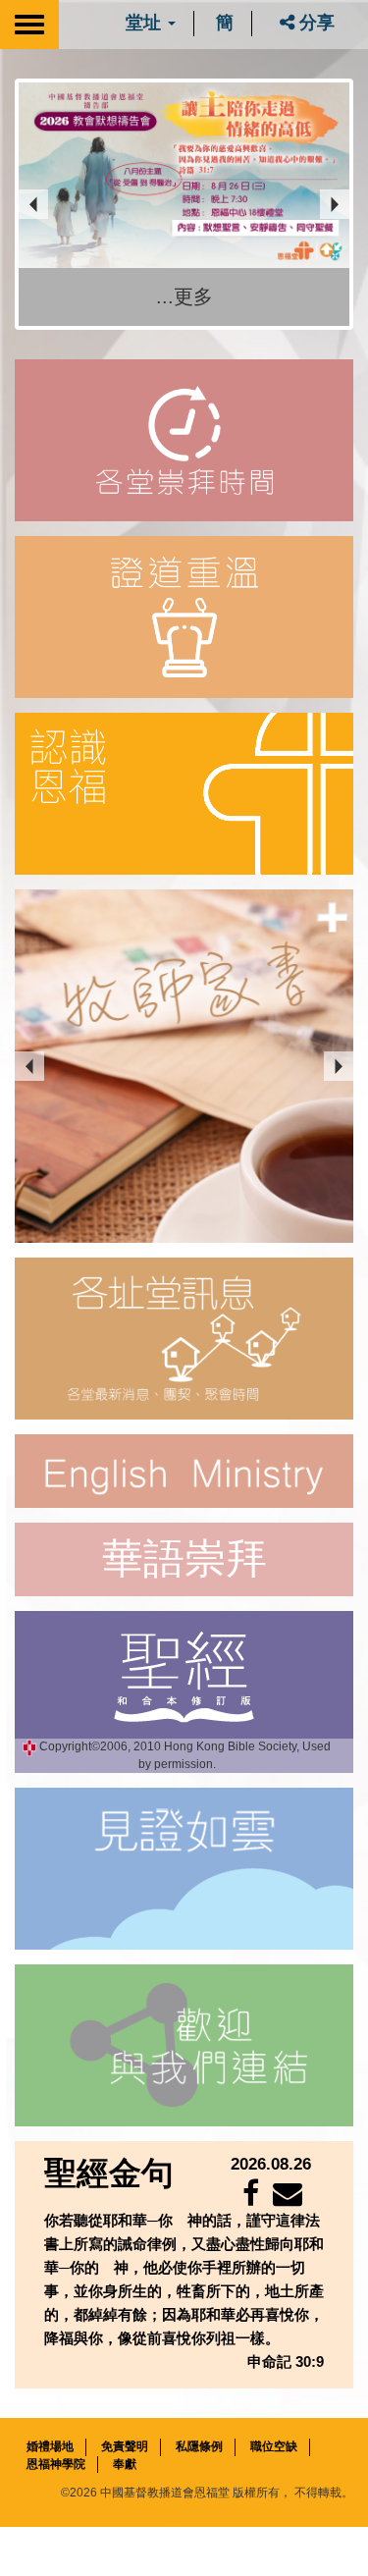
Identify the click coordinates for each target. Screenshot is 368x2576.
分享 (315, 23)
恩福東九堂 (76, 1371)
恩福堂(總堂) (80, 1280)
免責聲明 (125, 2447)
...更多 (184, 296)
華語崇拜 (184, 1559)
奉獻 (125, 2464)
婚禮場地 (50, 2447)
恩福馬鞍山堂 (82, 1401)
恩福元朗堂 (76, 1432)
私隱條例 (199, 2447)
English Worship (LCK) (108, 1310)
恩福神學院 (56, 2464)
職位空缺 (274, 2447)
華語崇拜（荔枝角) (97, 1341)
